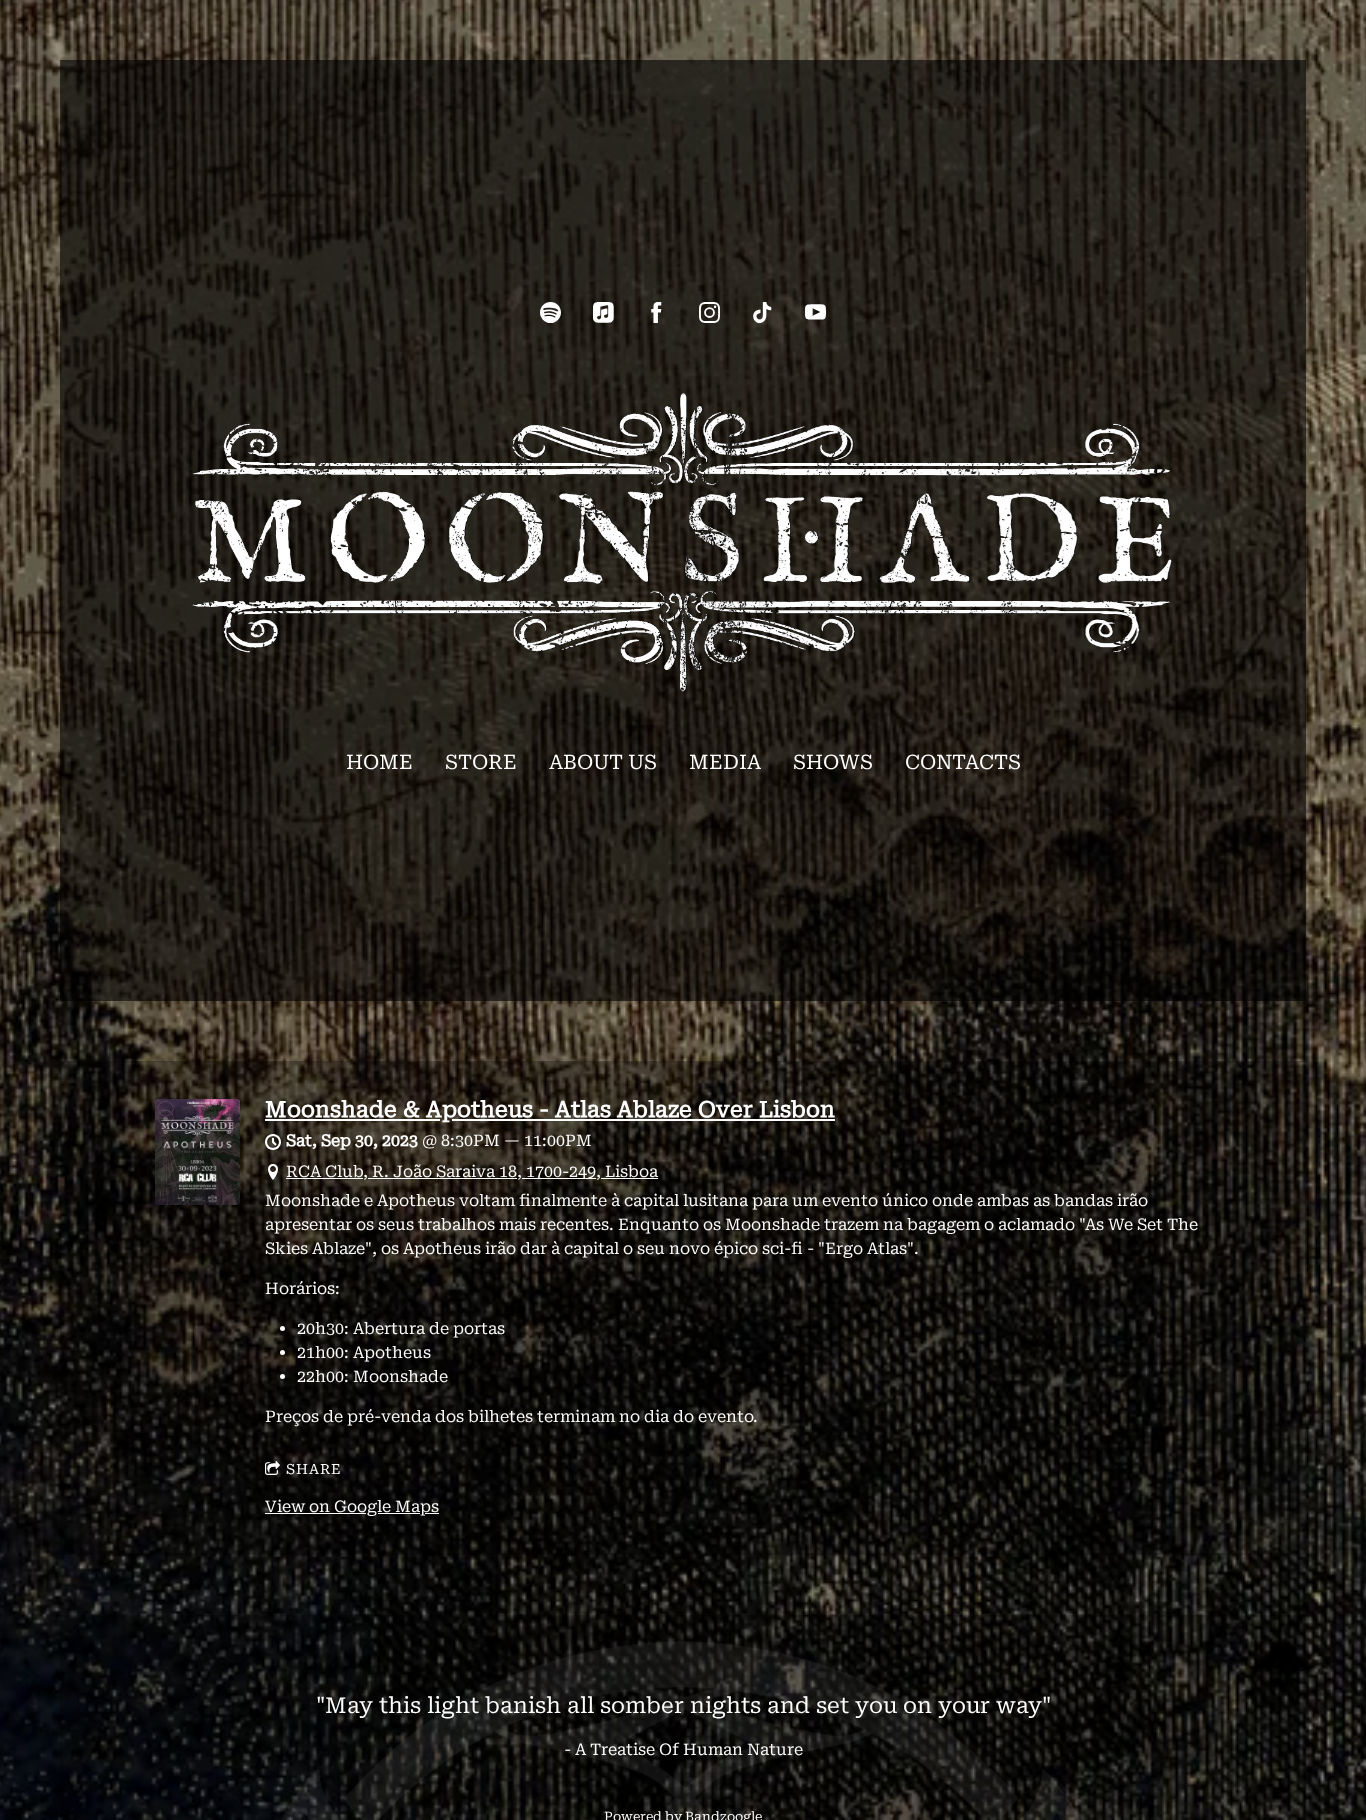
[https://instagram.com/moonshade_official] (709, 312)
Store (481, 762)
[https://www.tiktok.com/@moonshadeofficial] (762, 312)
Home (379, 762)
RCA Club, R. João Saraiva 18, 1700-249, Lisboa (472, 1171)
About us (603, 762)
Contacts (963, 762)
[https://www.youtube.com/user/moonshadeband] (815, 312)
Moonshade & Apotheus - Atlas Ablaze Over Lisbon (550, 1109)
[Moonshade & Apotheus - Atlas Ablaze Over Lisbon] (197, 1199)
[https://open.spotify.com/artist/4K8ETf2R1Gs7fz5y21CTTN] (550, 312)
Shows (833, 762)
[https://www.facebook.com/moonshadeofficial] (656, 312)
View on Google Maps (352, 1506)
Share (314, 1469)
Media (725, 762)
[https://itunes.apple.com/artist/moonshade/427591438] (603, 312)
